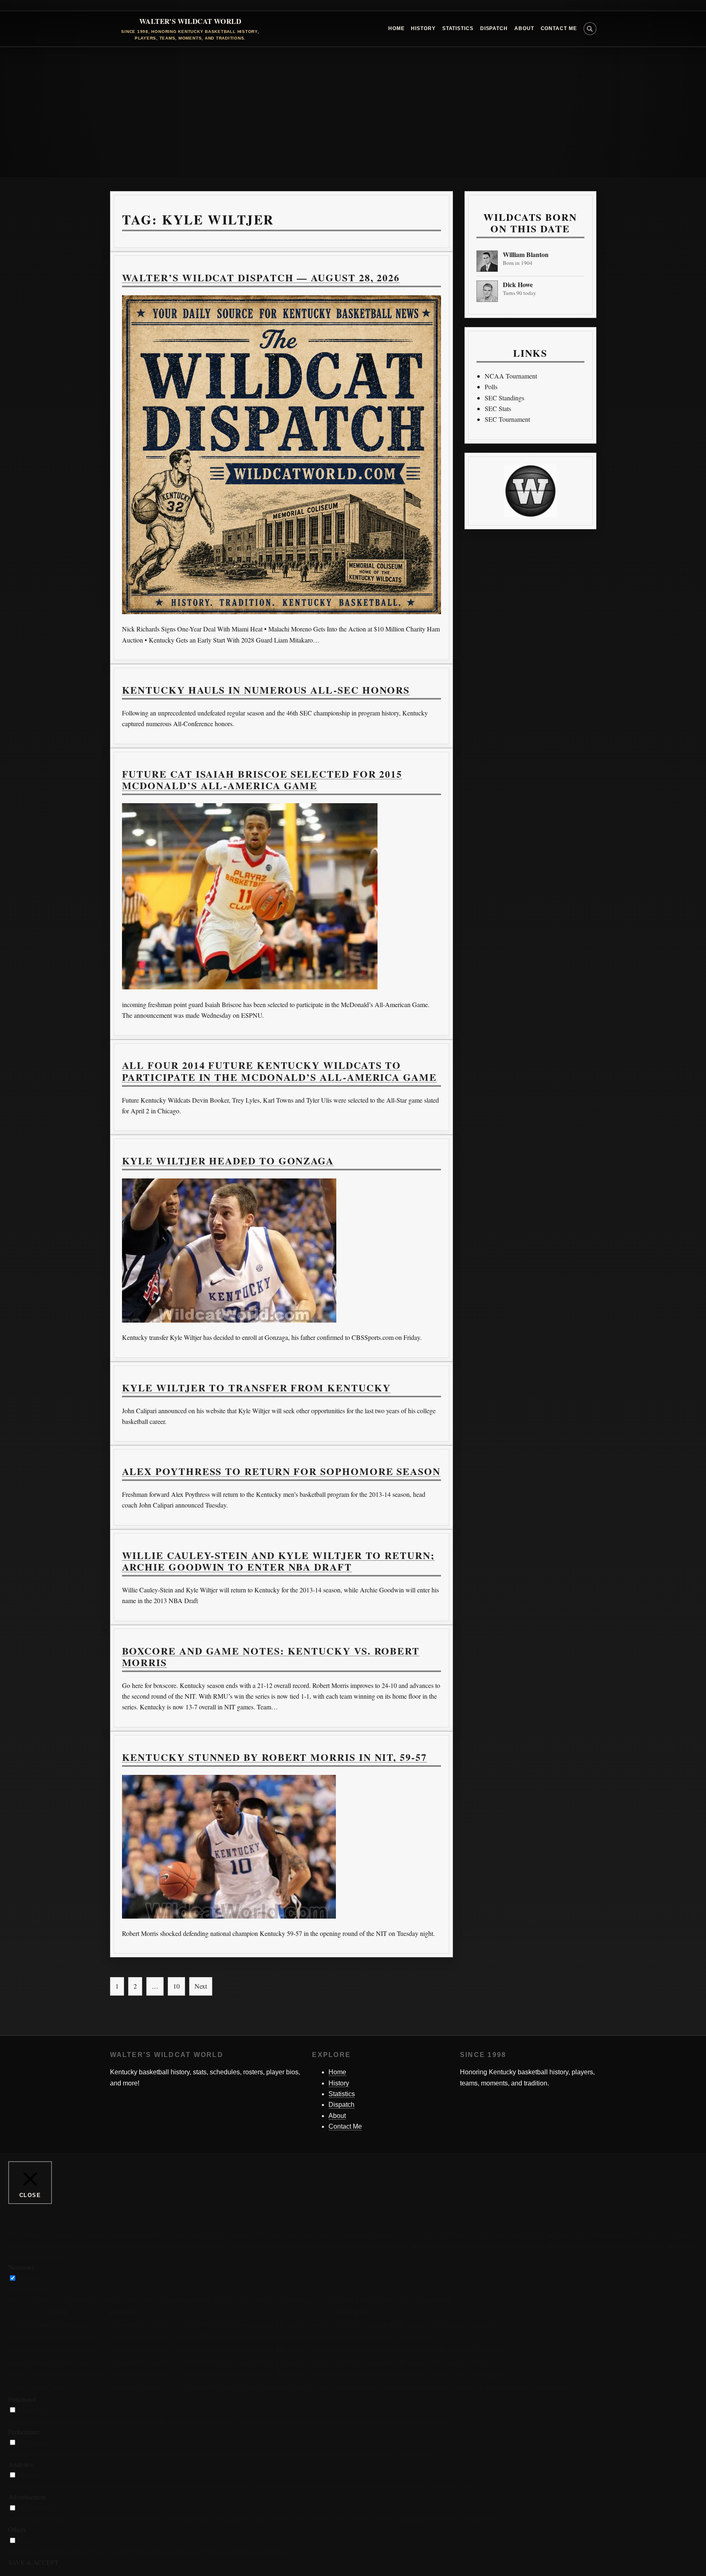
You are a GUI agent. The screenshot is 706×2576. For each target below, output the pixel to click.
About (524, 28)
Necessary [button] (22, 2267)
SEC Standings (504, 398)
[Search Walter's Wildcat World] (590, 29)
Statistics (458, 28)
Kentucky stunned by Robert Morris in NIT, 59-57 (274, 1757)
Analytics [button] (21, 2464)
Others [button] (17, 2529)
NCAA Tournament (511, 376)
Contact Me (559, 28)
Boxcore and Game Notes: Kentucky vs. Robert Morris (271, 1656)
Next (201, 1986)
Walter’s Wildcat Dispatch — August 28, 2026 (261, 277)
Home (396, 28)
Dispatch (494, 28)
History (423, 28)
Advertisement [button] (27, 2497)
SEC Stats (498, 408)
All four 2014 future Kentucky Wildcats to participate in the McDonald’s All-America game (279, 1071)
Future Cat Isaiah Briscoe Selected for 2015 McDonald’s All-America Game (262, 780)
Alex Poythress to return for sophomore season (281, 1471)
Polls (491, 387)
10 (176, 1986)
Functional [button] (22, 2399)
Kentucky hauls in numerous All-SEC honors (266, 690)
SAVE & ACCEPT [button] (33, 2562)
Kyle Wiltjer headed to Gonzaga (228, 1161)
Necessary (32, 2278)
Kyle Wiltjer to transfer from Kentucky (256, 1387)
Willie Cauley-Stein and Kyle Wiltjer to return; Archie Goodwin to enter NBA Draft (278, 1561)
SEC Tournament (507, 419)
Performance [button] (25, 2432)
